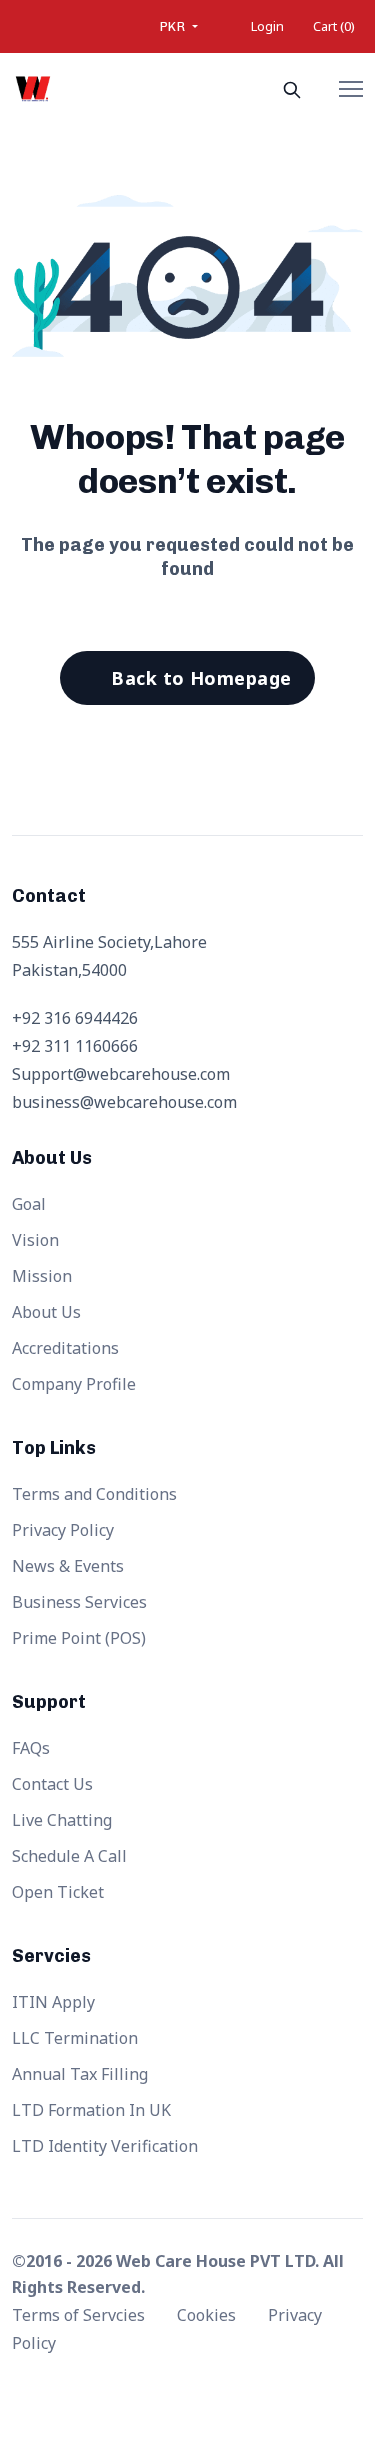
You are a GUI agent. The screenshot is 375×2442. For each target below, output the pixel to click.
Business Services (79, 1602)
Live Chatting (62, 1820)
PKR (174, 26)
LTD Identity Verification (105, 2146)
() (334, 26)
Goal (29, 1204)
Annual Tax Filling (80, 2074)
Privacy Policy (63, 1530)
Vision (35, 1240)
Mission (42, 1276)
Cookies (208, 2315)
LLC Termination (75, 2038)
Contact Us (52, 1784)
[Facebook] (120, 2388)
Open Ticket (58, 1892)
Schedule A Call (69, 1856)
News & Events (68, 1566)
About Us (46, 1312)
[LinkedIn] (255, 2388)
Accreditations (65, 1348)
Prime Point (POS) (79, 1638)
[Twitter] (165, 2388)
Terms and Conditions (94, 1494)
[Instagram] (210, 2388)
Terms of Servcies (80, 2315)
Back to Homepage (201, 678)
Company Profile (74, 1384)
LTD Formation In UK (91, 2110)
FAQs (31, 1748)
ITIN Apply (53, 2002)
